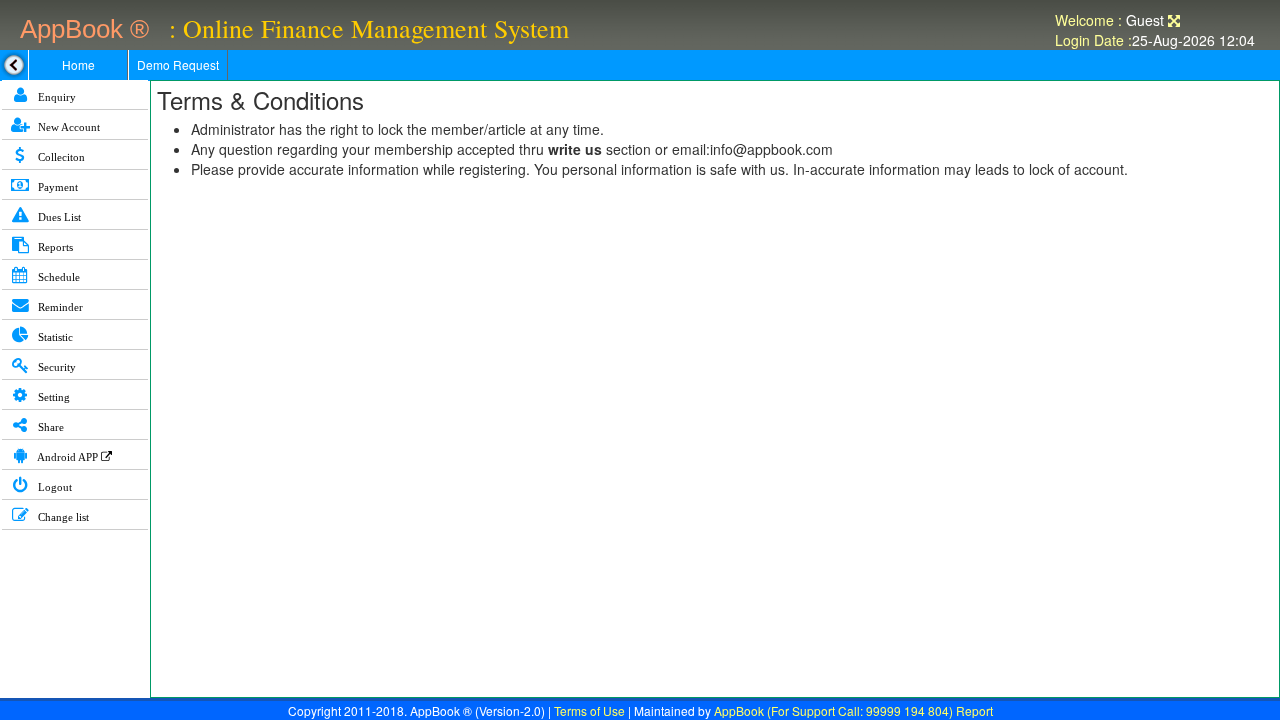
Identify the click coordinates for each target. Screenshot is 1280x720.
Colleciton (60, 157)
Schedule (57, 277)
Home (78, 64)
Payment (56, 187)
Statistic (54, 337)
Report (974, 710)
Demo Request (178, 64)
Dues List (58, 217)
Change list (62, 517)
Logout (53, 487)
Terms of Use (589, 710)
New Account (67, 127)
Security (55, 367)
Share (49, 427)
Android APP (68, 457)
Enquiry (55, 97)
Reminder (59, 307)
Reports (54, 247)
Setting (52, 397)
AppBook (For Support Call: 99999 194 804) (833, 710)
